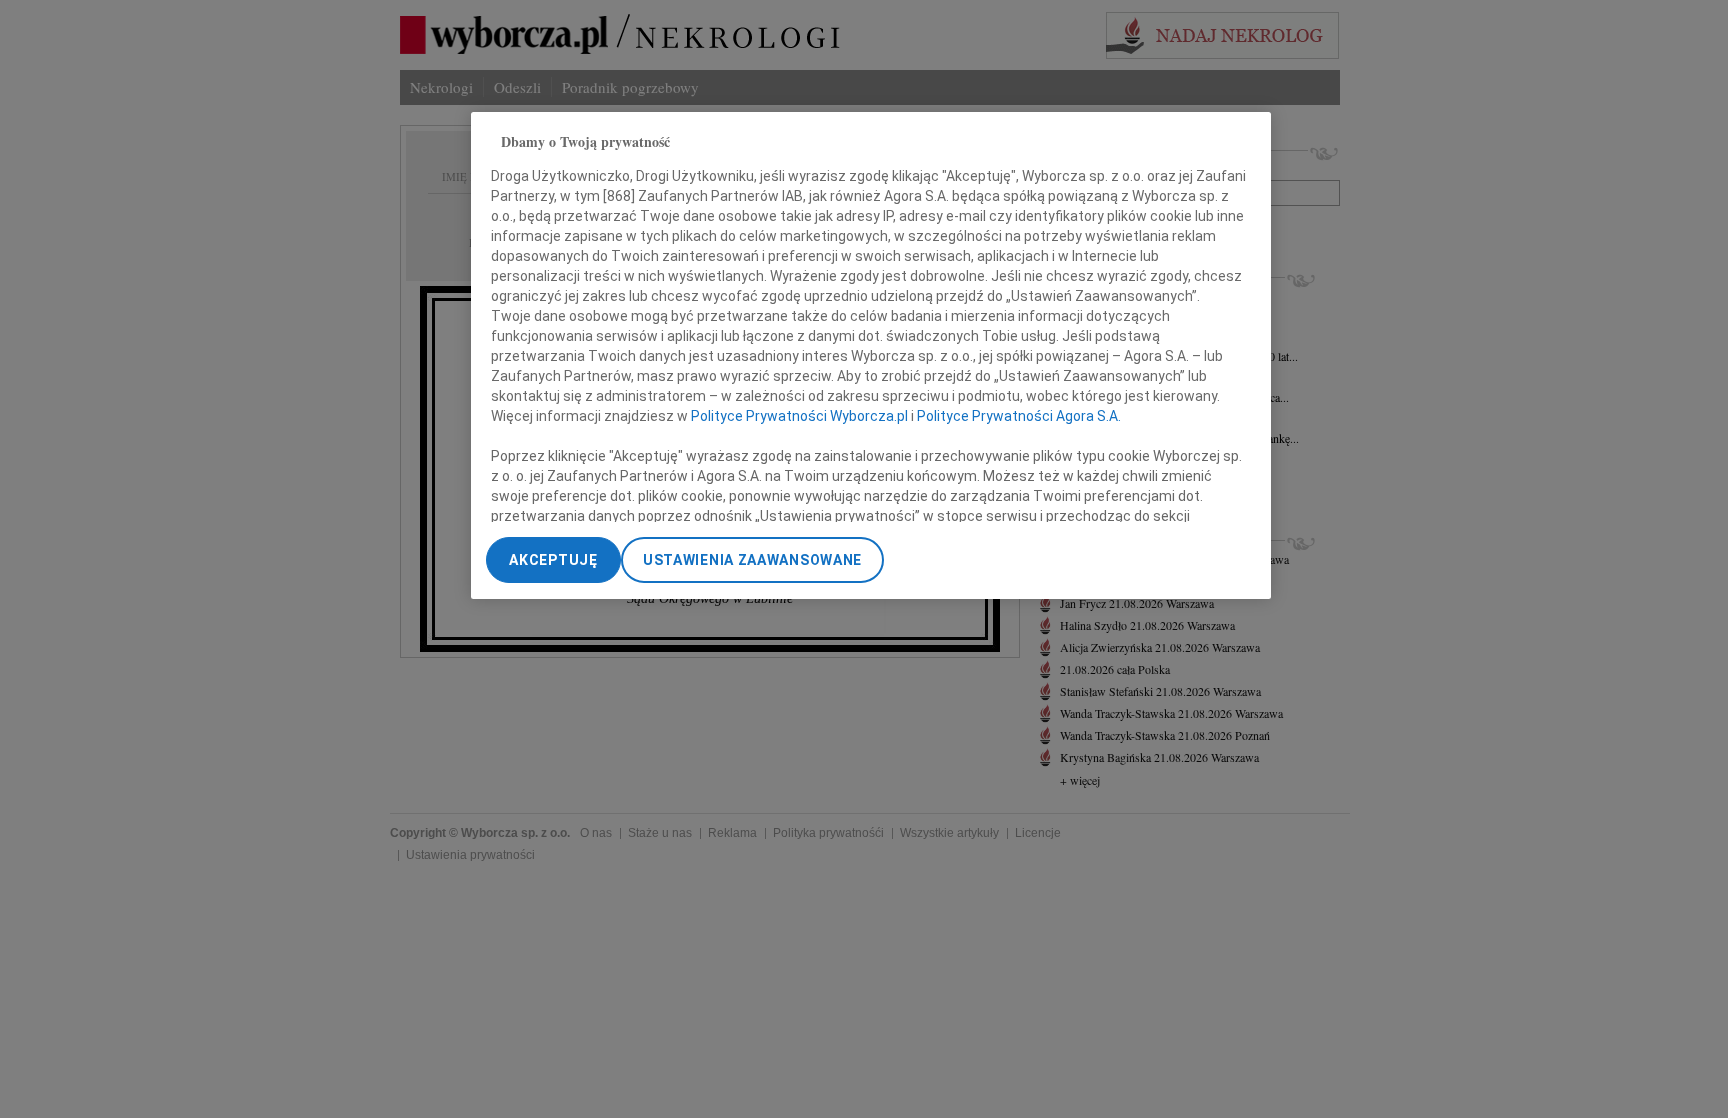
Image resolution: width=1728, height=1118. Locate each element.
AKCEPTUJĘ (553, 560)
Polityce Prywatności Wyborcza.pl (799, 416)
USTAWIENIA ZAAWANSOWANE (752, 560)
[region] (871, 355)
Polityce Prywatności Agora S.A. (1019, 416)
